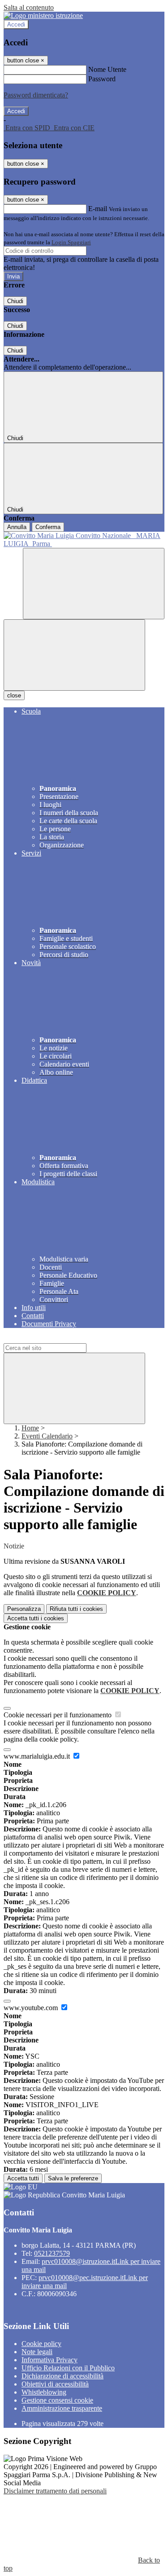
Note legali (37, 2352)
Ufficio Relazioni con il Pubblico (68, 2368)
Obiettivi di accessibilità (55, 2384)
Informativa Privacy (50, 2360)
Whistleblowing (44, 2392)
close (14, 695)
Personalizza (24, 1609)
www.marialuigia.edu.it (38, 1756)
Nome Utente (107, 69)
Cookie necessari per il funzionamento (58, 1715)
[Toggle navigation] (74, 655)
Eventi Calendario (47, 1436)
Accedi (16, 24)
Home (30, 1428)
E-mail (98, 209)
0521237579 (52, 2253)
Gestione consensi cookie (57, 2400)
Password (102, 79)
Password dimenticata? (36, 95)
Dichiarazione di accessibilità (62, 2376)
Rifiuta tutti (76, 1609)
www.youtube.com (32, 2008)
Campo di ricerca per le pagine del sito (58, 1339)
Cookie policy (41, 2344)
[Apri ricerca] (94, 584)
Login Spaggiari (71, 242)
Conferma (48, 527)
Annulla (17, 527)
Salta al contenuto (29, 7)
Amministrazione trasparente (62, 2408)
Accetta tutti (36, 1618)
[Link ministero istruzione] (43, 15)
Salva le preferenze (73, 2178)
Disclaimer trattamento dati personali (55, 2491)
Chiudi (15, 301)
